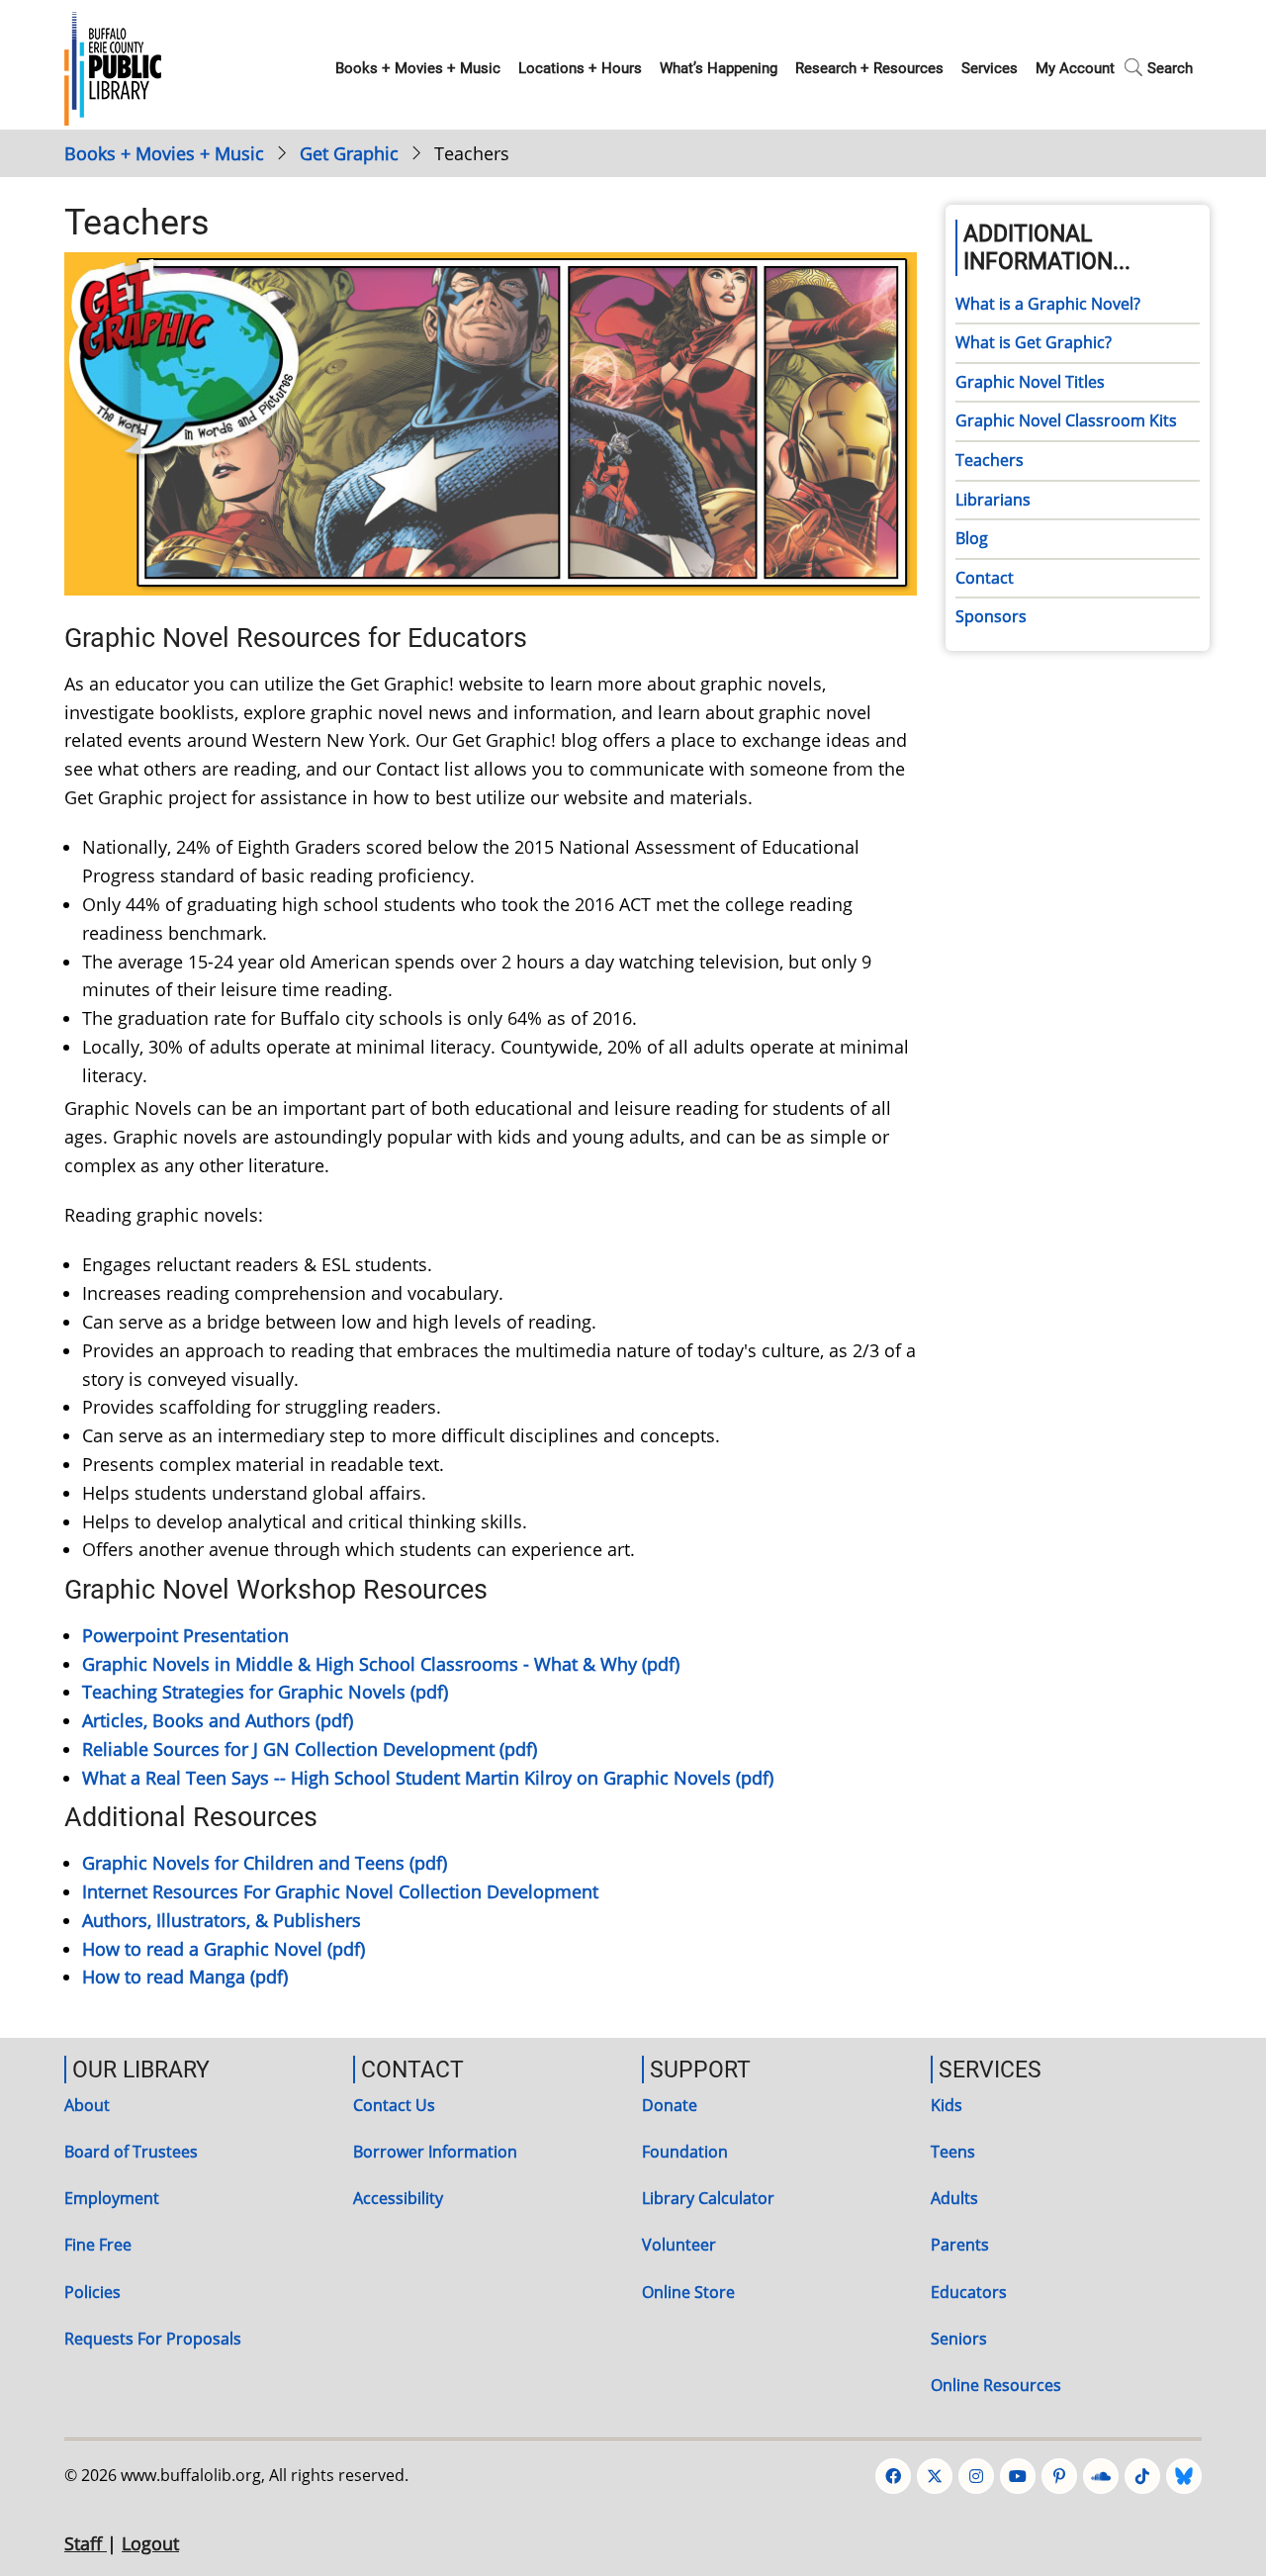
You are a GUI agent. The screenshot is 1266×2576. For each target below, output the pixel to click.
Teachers (990, 460)
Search (1170, 68)
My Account (1075, 68)
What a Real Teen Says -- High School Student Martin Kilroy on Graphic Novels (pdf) (428, 1778)
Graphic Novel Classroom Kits (1066, 420)
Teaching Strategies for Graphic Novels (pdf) (265, 1692)
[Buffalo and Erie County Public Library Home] (113, 66)
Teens (953, 2152)
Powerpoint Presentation (185, 1635)
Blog (972, 538)
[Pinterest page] (1059, 2476)
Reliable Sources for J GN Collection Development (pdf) (310, 1749)
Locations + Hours (580, 68)
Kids (947, 2105)
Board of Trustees (131, 2152)
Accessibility (398, 2198)
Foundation (685, 2152)
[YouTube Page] (1018, 2476)
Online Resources (996, 2385)
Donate (670, 2105)
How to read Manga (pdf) (185, 1977)
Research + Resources (869, 68)
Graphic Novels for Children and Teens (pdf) (265, 1863)
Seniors (959, 2339)
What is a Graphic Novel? (1048, 304)
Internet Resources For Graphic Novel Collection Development (340, 1891)
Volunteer (679, 2245)
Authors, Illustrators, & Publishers (222, 1920)
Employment (112, 2198)
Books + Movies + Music (418, 68)
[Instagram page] (976, 2476)
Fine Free (98, 2245)
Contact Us (394, 2105)
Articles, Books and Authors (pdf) (218, 1720)
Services (990, 68)
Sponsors (991, 616)
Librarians (993, 500)
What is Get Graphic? (1034, 342)
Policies (92, 2292)
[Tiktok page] (1142, 2476)
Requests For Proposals (153, 2339)
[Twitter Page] (935, 2476)
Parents (960, 2245)
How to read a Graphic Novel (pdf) (224, 1949)
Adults (954, 2198)
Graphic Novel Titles (1030, 382)
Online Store (688, 2292)
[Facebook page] (893, 2476)
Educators (969, 2292)
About (87, 2105)
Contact (985, 578)
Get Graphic (349, 153)
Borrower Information (435, 2152)
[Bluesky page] (1184, 2476)
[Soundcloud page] (1101, 2476)
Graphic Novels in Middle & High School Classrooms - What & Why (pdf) (381, 1664)
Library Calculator (708, 2198)
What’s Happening (719, 68)
